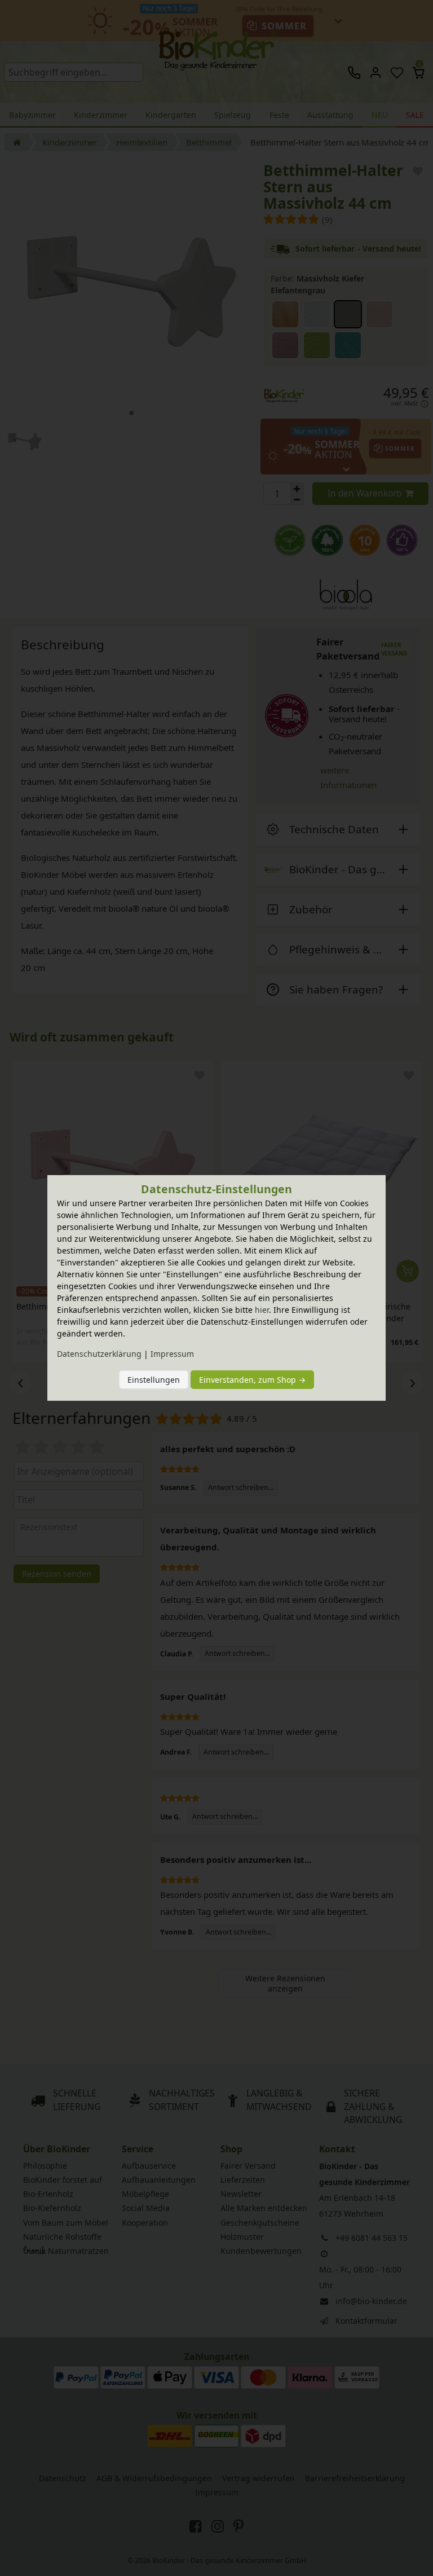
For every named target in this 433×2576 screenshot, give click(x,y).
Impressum (172, 1354)
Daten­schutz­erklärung (99, 1354)
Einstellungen (154, 1380)
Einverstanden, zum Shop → (252, 1380)
